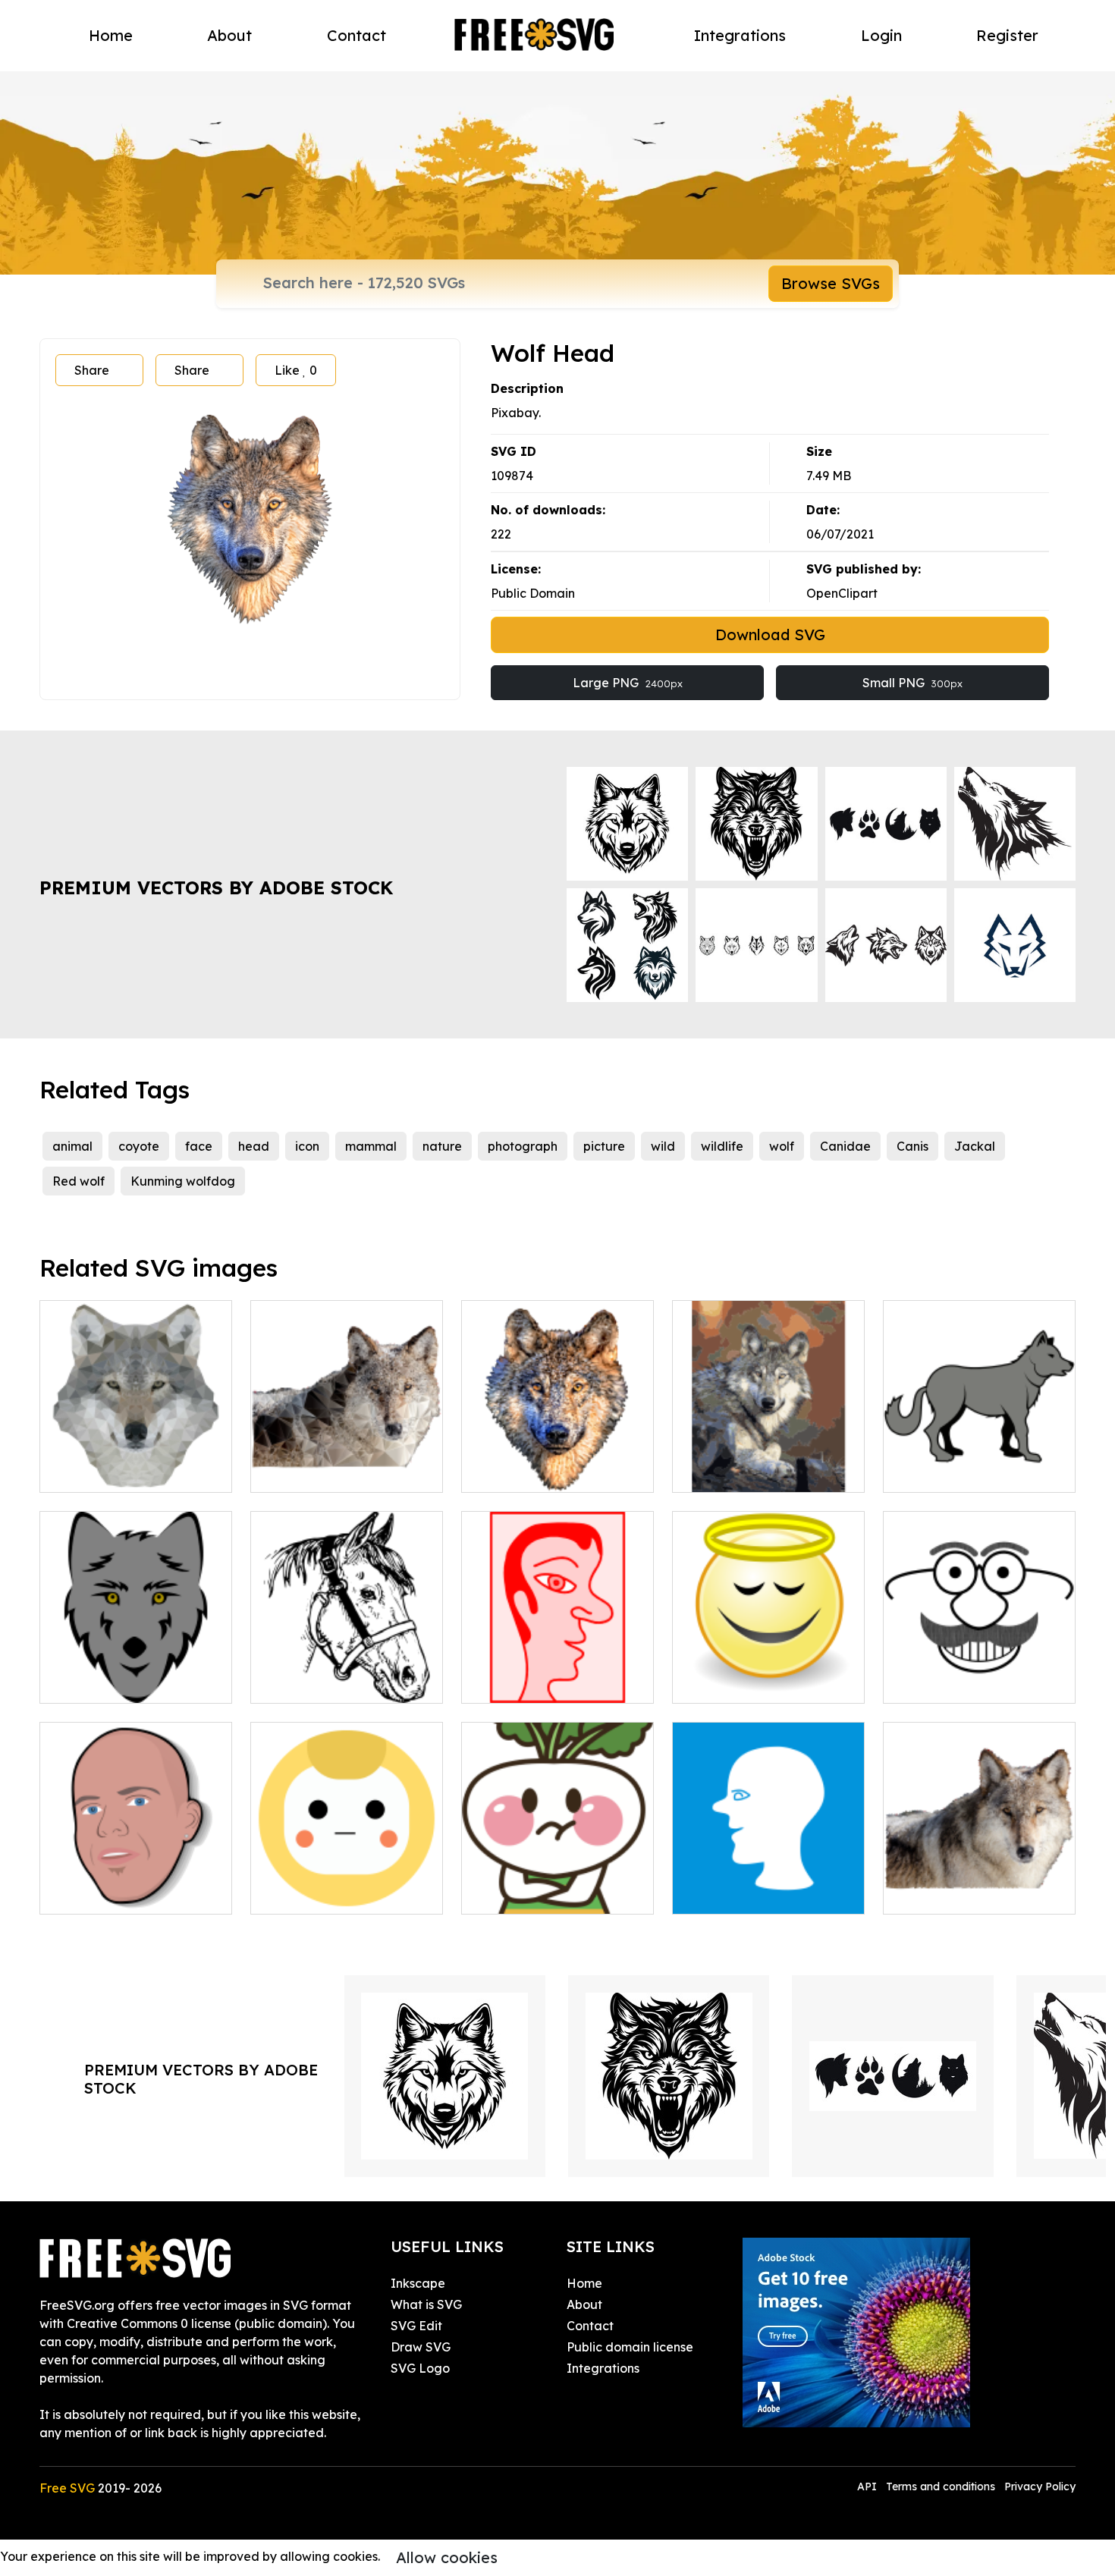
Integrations (740, 35)
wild (663, 1146)
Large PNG (628, 683)
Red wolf (79, 1181)
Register (1007, 35)
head (254, 1146)
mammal (371, 1146)
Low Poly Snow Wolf (326, 1472)
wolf (782, 1146)
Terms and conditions (941, 2486)
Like (296, 370)
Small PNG (912, 683)
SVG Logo (420, 2368)
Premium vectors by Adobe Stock (216, 887)
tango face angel (740, 1682)
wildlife (722, 1146)
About (229, 35)
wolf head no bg (526, 1472)
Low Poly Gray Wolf (114, 1472)
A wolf (707, 1472)
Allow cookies (447, 2557)
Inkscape (418, 2283)
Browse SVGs (831, 283)
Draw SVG (421, 2347)
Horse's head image (326, 1682)
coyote (139, 1146)
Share (92, 370)
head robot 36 (308, 1893)
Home (111, 35)
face (199, 1146)
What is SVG (426, 2304)
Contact (356, 35)
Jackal (975, 1146)
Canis (912, 1146)
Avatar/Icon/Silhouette (759, 1893)
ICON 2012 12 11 (525, 1682)
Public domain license (630, 2347)
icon (307, 1146)
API (868, 2486)
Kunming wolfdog (183, 1181)
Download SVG (770, 635)
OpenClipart (842, 593)
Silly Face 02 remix (955, 1682)
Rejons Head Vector (115, 1893)
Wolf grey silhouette (959, 1472)
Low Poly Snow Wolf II (966, 1893)
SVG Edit (416, 2326)
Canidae (845, 1146)
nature (442, 1146)
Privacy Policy (1040, 2486)
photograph (523, 1146)
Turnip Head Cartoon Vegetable (558, 1884)
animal (72, 1146)
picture (604, 1146)
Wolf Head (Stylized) (118, 1682)
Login (881, 35)
